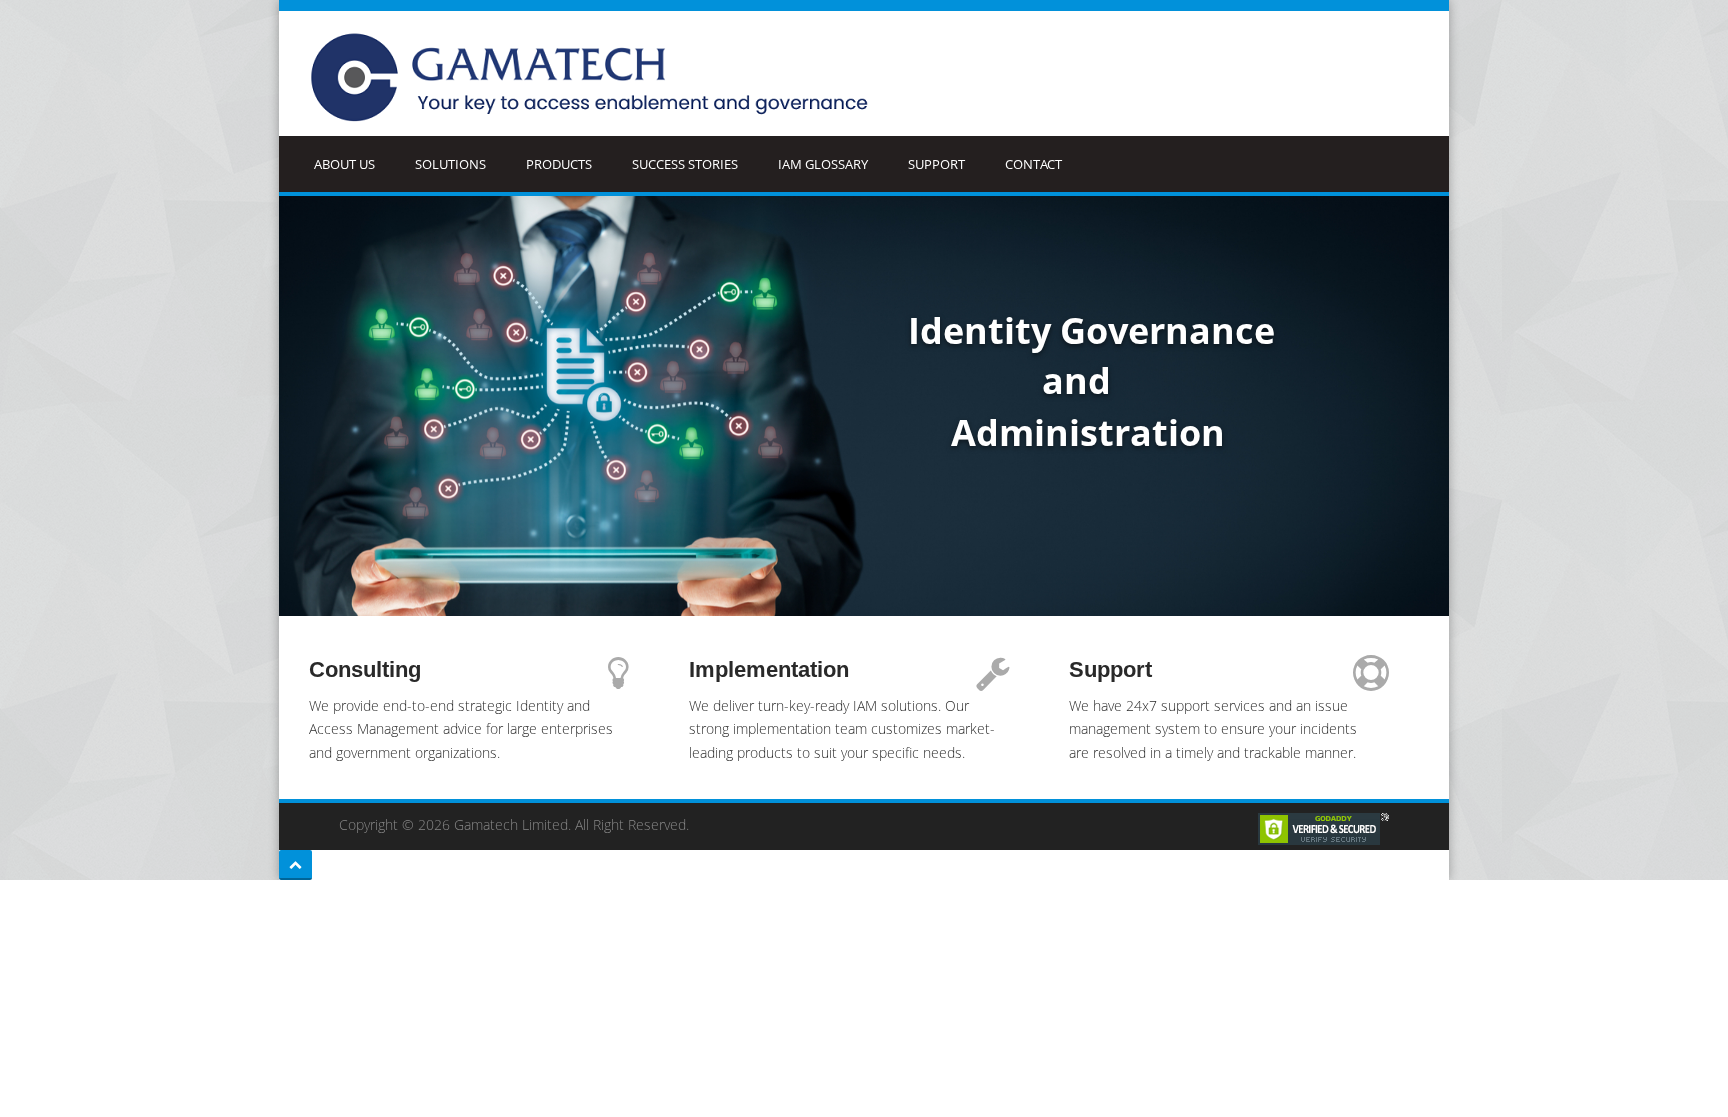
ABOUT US (344, 164)
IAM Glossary (823, 164)
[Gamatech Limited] (595, 78)
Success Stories (685, 164)
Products (559, 164)
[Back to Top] (295, 865)
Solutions (450, 164)
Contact (1033, 164)
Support (936, 164)
